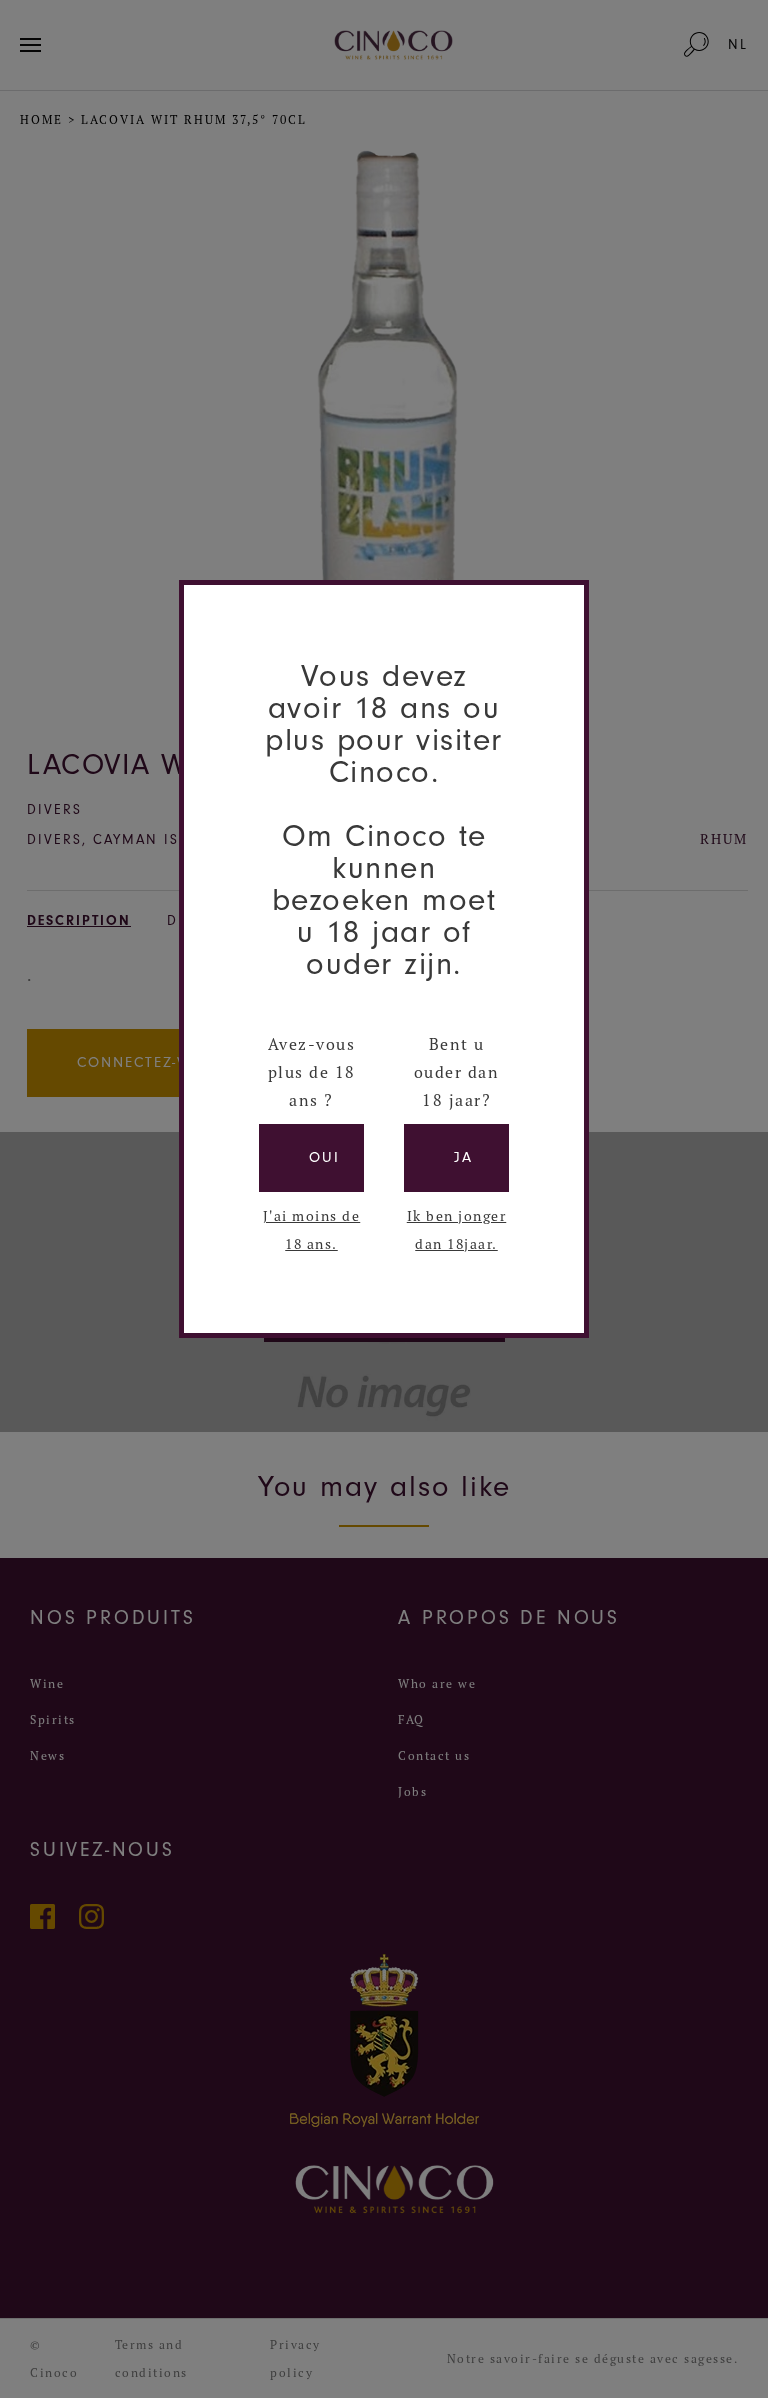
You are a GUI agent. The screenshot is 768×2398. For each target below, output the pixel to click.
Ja (463, 1157)
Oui (324, 1157)
